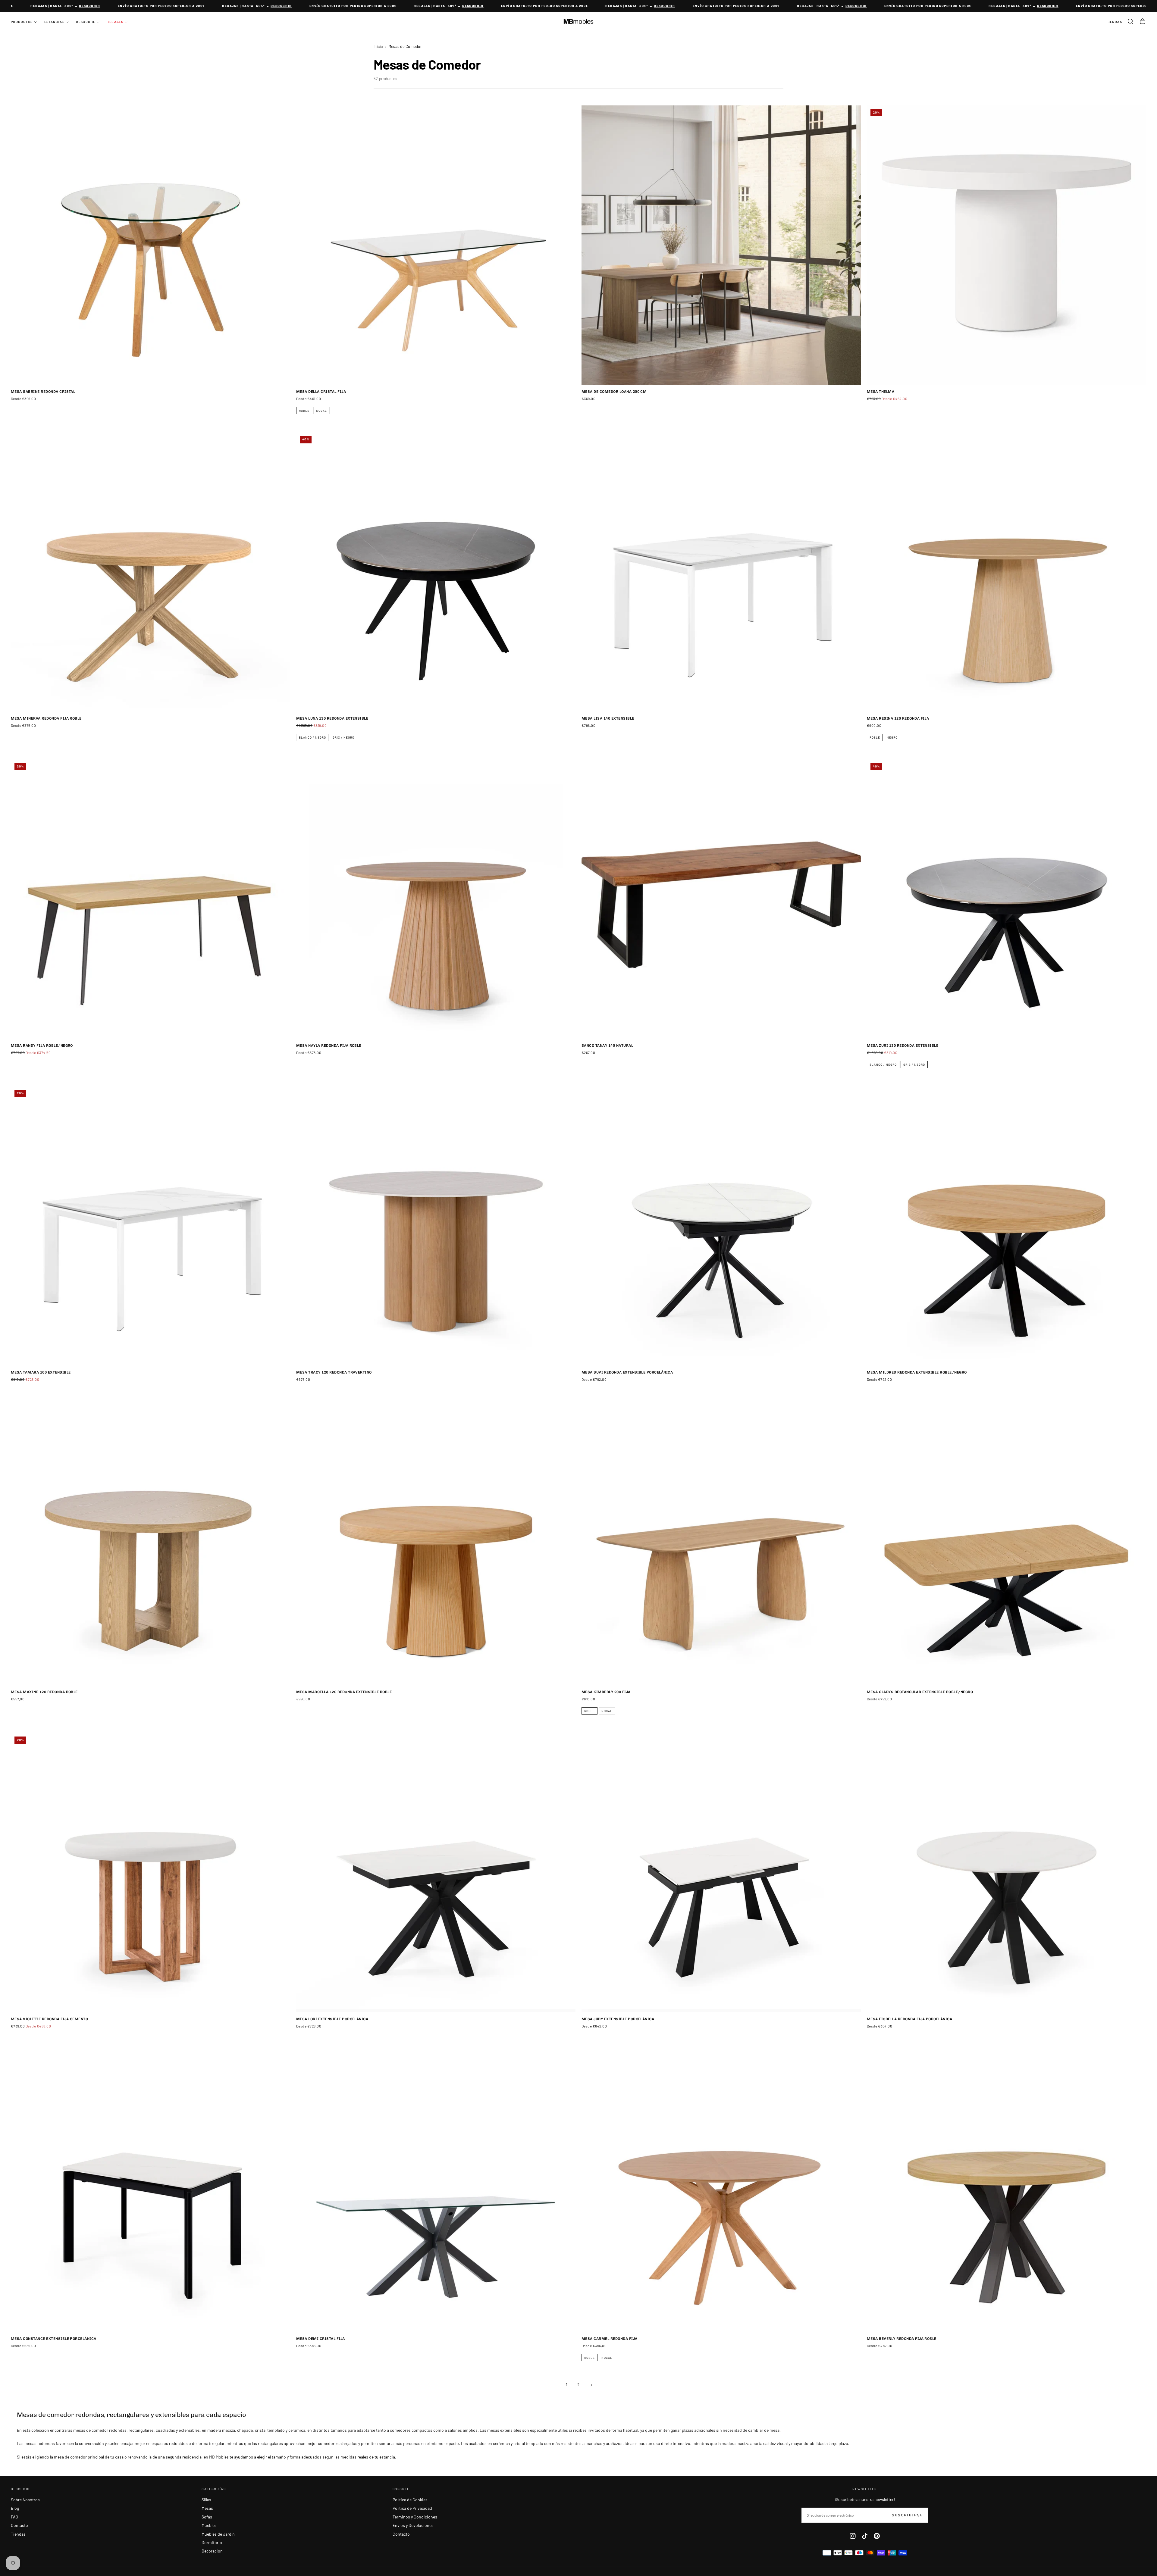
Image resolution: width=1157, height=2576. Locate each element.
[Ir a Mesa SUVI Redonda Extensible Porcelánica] (721, 1226)
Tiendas (18, 2534)
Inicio (378, 46)
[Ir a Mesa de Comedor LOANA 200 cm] (721, 245)
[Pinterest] (877, 2536)
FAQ (14, 2517)
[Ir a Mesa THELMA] (1006, 245)
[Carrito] (1143, 21)
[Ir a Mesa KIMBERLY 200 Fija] (721, 1545)
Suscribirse (907, 2515)
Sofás (207, 2517)
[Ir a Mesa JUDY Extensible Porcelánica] (721, 1873)
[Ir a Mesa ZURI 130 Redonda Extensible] (1006, 899)
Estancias (55, 22)
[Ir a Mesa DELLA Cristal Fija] (436, 245)
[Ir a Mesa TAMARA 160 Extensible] (151, 1226)
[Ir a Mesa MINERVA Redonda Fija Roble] (151, 572)
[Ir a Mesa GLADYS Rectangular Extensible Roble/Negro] (1006, 1545)
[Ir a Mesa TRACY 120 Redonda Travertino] (436, 1226)
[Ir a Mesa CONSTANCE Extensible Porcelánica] (151, 2192)
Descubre (86, 22)
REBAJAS (115, 22)
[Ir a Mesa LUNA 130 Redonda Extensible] (436, 572)
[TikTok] (865, 2536)
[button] (1130, 21)
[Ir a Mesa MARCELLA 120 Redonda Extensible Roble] (436, 1545)
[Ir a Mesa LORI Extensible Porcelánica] (436, 1873)
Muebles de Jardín (218, 2534)
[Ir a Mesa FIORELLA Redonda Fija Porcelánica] (1006, 1873)
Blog (15, 2508)
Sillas (206, 2500)
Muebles (209, 2525)
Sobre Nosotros (25, 2500)
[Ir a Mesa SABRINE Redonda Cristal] (151, 245)
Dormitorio (212, 2542)
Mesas (207, 2508)
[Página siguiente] (591, 2385)
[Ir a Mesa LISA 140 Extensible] (721, 572)
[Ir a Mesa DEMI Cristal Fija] (436, 2192)
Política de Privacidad (412, 2508)
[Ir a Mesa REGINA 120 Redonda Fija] (1006, 572)
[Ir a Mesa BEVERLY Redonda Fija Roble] (1006, 2192)
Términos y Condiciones (415, 2517)
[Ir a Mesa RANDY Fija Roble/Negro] (151, 899)
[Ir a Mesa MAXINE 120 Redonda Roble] (151, 1545)
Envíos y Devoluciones (413, 2525)
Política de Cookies (410, 2500)
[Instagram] (853, 2536)
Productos (22, 22)
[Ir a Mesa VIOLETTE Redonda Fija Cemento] (151, 1873)
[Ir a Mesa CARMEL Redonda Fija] (721, 2192)
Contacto (19, 2525)
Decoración (212, 2551)
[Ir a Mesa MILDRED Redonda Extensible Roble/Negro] (1006, 1226)
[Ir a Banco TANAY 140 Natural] (721, 899)
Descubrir (32, 6)
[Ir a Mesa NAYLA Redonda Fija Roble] (436, 899)
